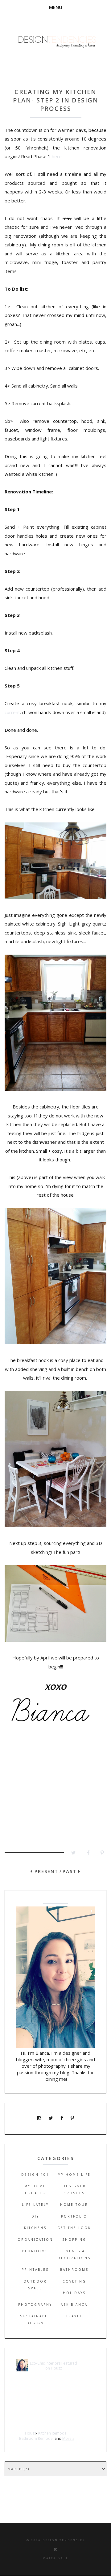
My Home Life (74, 2175)
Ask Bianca (74, 2305)
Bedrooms (35, 2251)
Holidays (74, 2293)
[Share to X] (71, 1854)
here (56, 156)
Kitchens (35, 2228)
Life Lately (35, 2205)
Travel (74, 2316)
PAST (70, 1871)
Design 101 (35, 2175)
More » (68, 2438)
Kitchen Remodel (53, 2433)
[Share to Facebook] (85, 1854)
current (12, 712)
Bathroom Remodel (36, 2438)
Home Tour (74, 2205)
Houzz (31, 2433)
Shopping (74, 2240)
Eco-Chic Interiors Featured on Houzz (53, 2366)
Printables (35, 2270)
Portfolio (74, 2216)
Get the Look (74, 2228)
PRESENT (45, 1871)
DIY (35, 2216)
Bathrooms (74, 2270)
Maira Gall (55, 2558)
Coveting (74, 2281)
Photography (35, 2305)
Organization (35, 2240)
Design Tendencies (64, 2540)
